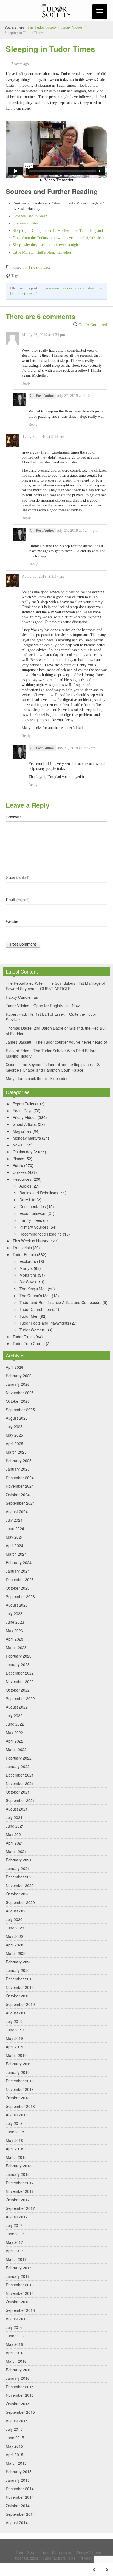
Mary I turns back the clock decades (37, 1078)
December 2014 (20, 2489)
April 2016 (15, 2353)
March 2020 (16, 1953)
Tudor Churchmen (35, 1309)
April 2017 (15, 2251)
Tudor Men (29, 1316)
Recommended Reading (41, 1234)
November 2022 (20, 1681)
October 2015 (18, 2404)
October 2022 (18, 1690)
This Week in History (30, 1241)
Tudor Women (32, 1330)
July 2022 (14, 1715)
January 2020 (18, 1970)
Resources (22, 1179)
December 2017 (20, 2183)
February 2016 (19, 2370)
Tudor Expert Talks (59, 2558)
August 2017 (17, 2217)
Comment (13, 817)
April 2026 (15, 1367)
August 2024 (17, 1512)
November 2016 (20, 2293)
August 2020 (17, 1911)
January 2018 (18, 2174)
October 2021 (18, 1792)
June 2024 (15, 1528)
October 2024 (18, 1495)
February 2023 (19, 1656)
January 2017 (18, 2276)
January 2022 (18, 1766)
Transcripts (22, 1248)
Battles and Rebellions (39, 1193)
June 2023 (15, 1622)
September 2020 (20, 1902)
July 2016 (14, 2327)
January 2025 (18, 1469)
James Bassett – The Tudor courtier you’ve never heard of (56, 1042)
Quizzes (20, 1172)
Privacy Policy (91, 2558)
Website (12, 922)
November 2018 (20, 2089)
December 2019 (20, 1979)
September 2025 (20, 1410)
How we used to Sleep (30, 216)
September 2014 (20, 2514)
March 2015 (16, 2463)
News (17, 1145)
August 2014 (17, 2523)
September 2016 (20, 2310)
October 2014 (18, 2506)
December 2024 (20, 1478)
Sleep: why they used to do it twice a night (46, 245)
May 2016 (14, 2344)
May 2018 (14, 2140)
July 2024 (14, 1520)
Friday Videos (71, 27)
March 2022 (16, 1749)
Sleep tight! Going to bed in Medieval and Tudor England (58, 231)
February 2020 (19, 1962)
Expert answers (33, 1213)
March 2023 (16, 1647)
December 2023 (20, 1579)
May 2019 (14, 2038)
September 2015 (20, 2412)
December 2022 (20, 1673)
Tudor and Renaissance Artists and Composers (60, 1302)
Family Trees (31, 1220)
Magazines (22, 1131)
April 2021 (15, 1843)
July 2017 (14, 2225)
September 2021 (20, 1800)
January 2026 (18, 1384)
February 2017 (19, 2268)
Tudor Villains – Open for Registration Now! (43, 1006)
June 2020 (15, 1928)
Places (18, 1159)
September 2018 (20, 2106)
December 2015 (20, 2387)
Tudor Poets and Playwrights (44, 1323)
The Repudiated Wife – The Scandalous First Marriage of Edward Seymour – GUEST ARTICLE (55, 986)
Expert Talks (23, 1104)
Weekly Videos (88, 2552)
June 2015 (15, 2438)
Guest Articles (25, 1124)
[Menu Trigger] (100, 12)
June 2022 (15, 1724)
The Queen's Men (35, 1296)
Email (18, 900)
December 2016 (20, 2285)
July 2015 (14, 2429)
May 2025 (14, 1435)
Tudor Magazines (56, 2552)
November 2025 (20, 1393)
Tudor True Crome (29, 1343)
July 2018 (14, 2123)
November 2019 (20, 1987)
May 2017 (14, 2242)
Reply (26, 383)
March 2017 (16, 2259)
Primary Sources (34, 1227)
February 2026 (19, 1376)
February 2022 (19, 1758)
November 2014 (20, 2497)
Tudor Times (24, 1337)
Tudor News (26, 2552)
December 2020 (20, 1877)
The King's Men (33, 1289)
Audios (25, 1186)
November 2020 (20, 1885)
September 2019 (20, 2004)
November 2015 (20, 2395)
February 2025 (19, 1461)
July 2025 (14, 1427)
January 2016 (18, 2378)
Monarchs (28, 1275)
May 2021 (14, 1834)
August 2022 (17, 1707)
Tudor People (24, 1254)
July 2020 (14, 1919)
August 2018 (17, 2115)
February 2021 (19, 1860)
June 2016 (15, 2336)
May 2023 (14, 1630)
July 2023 (14, 1613)
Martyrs (26, 1268)
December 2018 (20, 2081)
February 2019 (19, 2064)
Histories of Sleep (26, 223)
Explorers (28, 1261)
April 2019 (15, 2047)
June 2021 (15, 1826)
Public (18, 1165)
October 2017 (18, 2200)
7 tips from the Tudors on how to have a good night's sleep (58, 238)
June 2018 (15, 2132)
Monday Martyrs (27, 1138)
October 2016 (18, 2302)
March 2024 (16, 1554)
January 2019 (18, 2072)
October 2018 (18, 2098)
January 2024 (18, 1571)
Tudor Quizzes (26, 2558)
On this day (22, 1152)
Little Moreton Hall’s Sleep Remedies (42, 252)
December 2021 (20, 1775)
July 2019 (14, 2021)
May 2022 (14, 1732)
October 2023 (18, 1588)
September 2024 (20, 1503)
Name (17, 877)
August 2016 (17, 2319)
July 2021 (14, 1817)
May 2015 (14, 2446)
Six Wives (28, 1282)
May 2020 (14, 1936)
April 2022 (15, 1741)
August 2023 (17, 1605)
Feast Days (22, 1111)
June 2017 (15, 2234)
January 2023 (18, 1664)
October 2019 (18, 1996)
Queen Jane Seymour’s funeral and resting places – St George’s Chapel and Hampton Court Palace (53, 1067)
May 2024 (14, 1537)
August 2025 (17, 1418)
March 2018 (16, 2157)
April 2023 (15, 1639)
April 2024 (15, 1545)
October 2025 (18, 1401)
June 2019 (15, 2030)
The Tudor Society (42, 27)
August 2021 (17, 1809)
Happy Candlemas (22, 997)
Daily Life (27, 1200)
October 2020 (18, 1894)
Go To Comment (93, 325)
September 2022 (20, 1698)
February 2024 (19, 1562)
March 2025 (16, 1452)
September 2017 (20, 2208)
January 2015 (18, 2480)
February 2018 (19, 2166)
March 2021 (16, 1851)
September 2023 (20, 1596)
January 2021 (18, 1868)
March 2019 (16, 2055)
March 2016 (16, 2361)
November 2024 (20, 1486)
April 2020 (15, 1945)
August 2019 (17, 2013)
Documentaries (33, 1206)
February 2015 (19, 2472)
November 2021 (20, 1783)
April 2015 (15, 2455)
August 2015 (17, 2421)
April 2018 (15, 2149)
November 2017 (20, 2191)
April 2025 (15, 1444)
